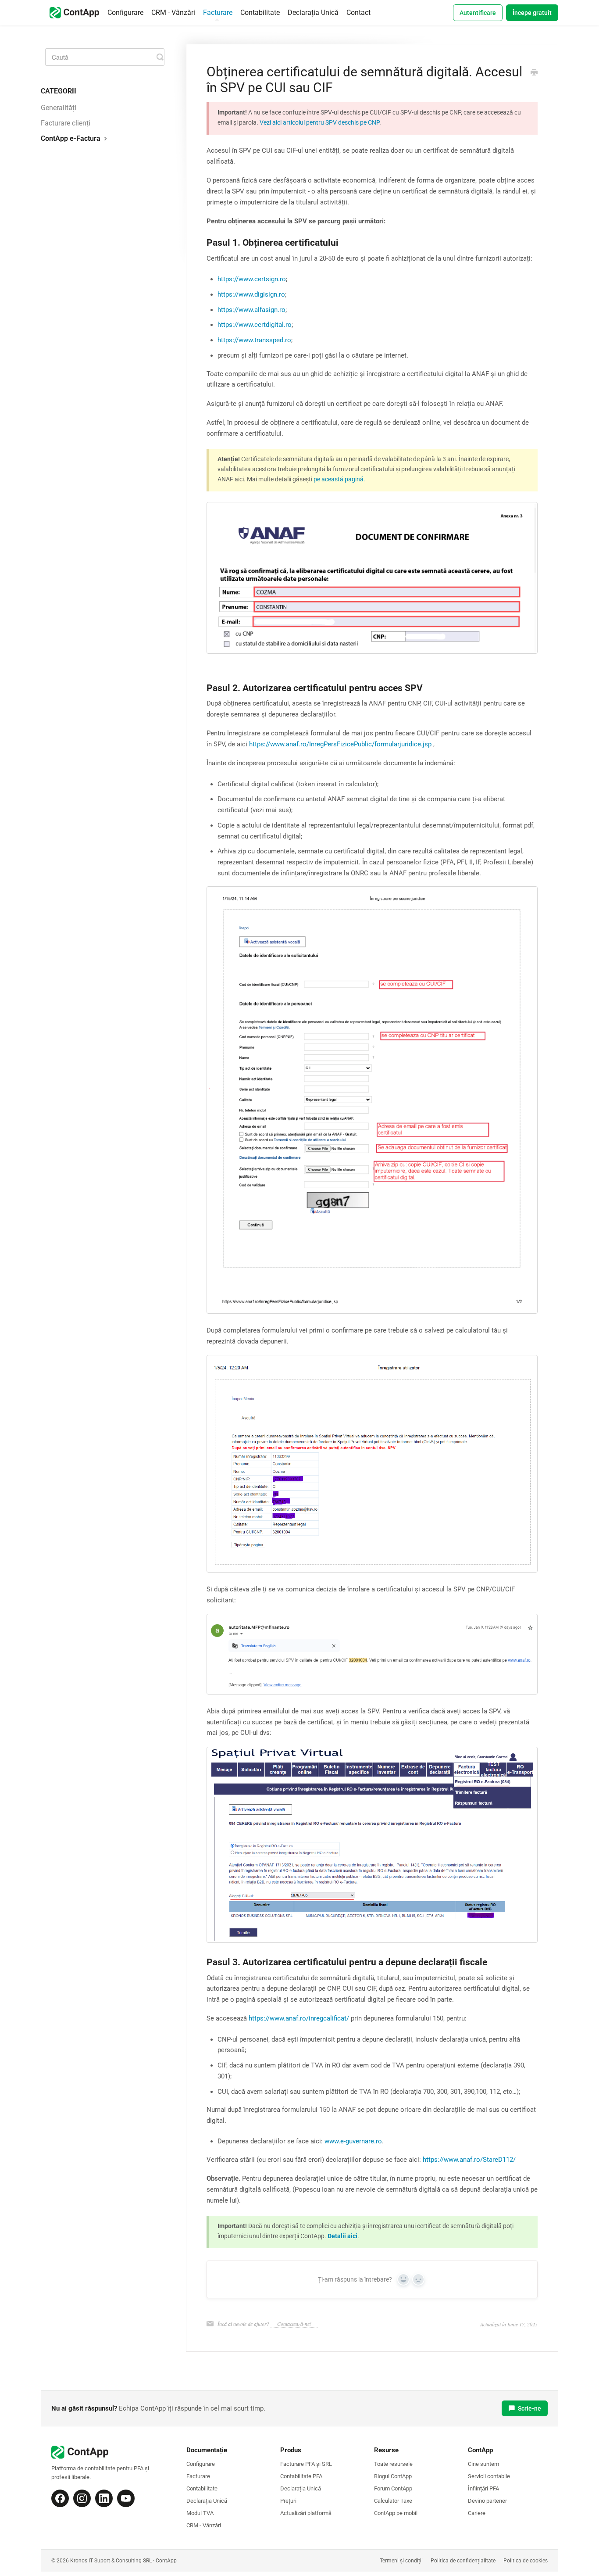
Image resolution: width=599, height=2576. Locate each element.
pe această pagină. (339, 479)
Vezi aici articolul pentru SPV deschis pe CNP (319, 122)
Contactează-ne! (294, 2324)
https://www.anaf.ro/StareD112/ (468, 2160)
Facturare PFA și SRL (306, 2464)
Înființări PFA (483, 2488)
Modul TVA (200, 2513)
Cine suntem (483, 2464)
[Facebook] (60, 2498)
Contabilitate (260, 13)
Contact (358, 13)
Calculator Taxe (393, 2501)
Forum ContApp (393, 2488)
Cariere (477, 2513)
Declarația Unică (313, 13)
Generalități (59, 108)
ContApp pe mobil (396, 2513)
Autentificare (478, 13)
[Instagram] (82, 2498)
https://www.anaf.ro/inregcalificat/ (299, 2018)
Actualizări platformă (306, 2513)
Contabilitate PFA (301, 2476)
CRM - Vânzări (173, 13)
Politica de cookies (526, 2561)
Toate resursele (393, 2464)
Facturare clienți (66, 123)
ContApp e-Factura (71, 138)
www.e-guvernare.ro (353, 2141)
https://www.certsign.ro (252, 279)
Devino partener (487, 2501)
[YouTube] (126, 2498)
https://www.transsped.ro (254, 340)
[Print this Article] (534, 73)
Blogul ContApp (393, 2476)
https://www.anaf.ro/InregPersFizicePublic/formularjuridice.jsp (341, 744)
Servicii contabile (489, 2476)
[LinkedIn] (104, 2498)
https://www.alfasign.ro (251, 310)
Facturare (218, 13)
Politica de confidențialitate (463, 2561)
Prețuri (288, 2501)
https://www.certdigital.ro (255, 325)
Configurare (125, 13)
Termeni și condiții (401, 2561)
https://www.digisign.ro (251, 294)
